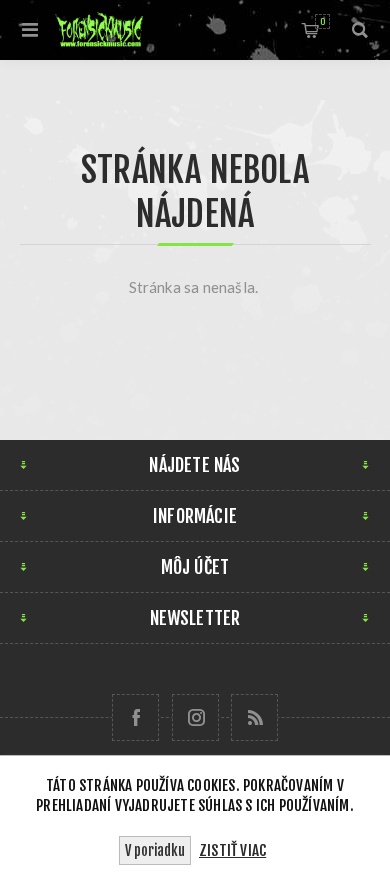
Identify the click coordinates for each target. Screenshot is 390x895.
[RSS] (254, 717)
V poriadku (155, 850)
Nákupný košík (322, 21)
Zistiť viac (232, 850)
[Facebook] (135, 717)
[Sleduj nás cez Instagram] (195, 717)
